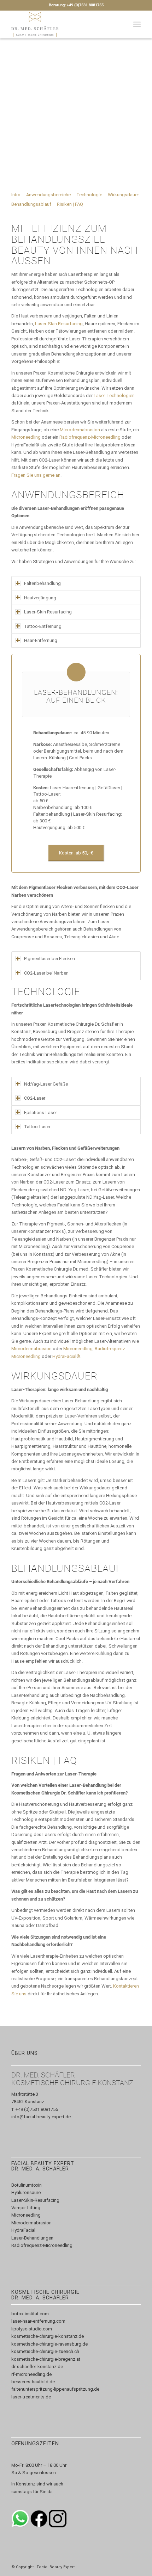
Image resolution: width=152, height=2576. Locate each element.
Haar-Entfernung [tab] (41, 640)
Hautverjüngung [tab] (40, 598)
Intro (16, 195)
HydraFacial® (66, 1356)
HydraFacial (23, 2230)
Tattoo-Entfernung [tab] (43, 626)
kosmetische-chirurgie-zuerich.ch (45, 2351)
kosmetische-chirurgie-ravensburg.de (49, 2344)
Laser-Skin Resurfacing (59, 324)
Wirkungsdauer (123, 195)
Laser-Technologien (114, 396)
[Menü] (137, 24)
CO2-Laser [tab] (35, 1098)
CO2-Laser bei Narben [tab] (46, 973)
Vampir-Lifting (26, 2208)
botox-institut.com (30, 2314)
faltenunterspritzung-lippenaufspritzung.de (55, 2389)
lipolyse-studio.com (32, 2329)
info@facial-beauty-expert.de (41, 2117)
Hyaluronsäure (26, 2192)
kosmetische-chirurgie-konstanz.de (48, 2336)
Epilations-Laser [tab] (40, 1113)
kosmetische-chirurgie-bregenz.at (46, 2359)
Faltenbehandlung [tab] (42, 583)
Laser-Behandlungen (32, 2238)
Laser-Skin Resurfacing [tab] (48, 612)
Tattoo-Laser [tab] (37, 1127)
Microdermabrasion (80, 430)
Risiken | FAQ (70, 204)
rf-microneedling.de (31, 2374)
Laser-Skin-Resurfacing (35, 2200)
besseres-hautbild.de (33, 2382)
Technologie (89, 195)
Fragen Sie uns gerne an (36, 475)
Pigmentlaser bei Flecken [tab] (49, 959)
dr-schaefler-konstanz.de (37, 2367)
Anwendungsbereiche (48, 195)
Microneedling (26, 437)
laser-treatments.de (31, 2397)
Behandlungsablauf (31, 204)
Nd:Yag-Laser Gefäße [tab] (46, 1084)
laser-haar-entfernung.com (38, 2321)
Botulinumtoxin (27, 2185)
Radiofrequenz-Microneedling (90, 437)
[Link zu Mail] (135, 2567)
